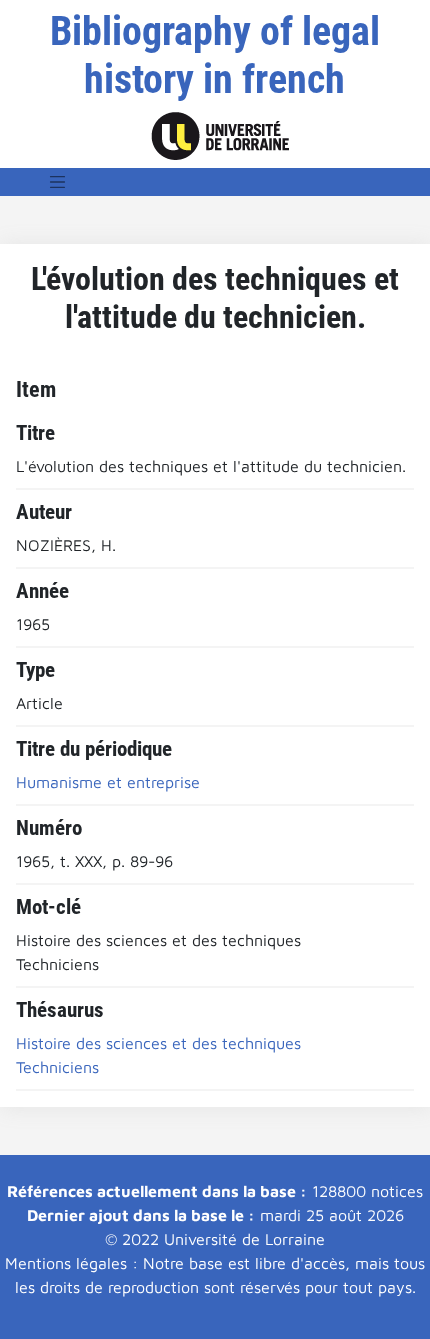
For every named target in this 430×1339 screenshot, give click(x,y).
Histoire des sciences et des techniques (158, 1043)
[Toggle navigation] (58, 182)
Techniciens (57, 1067)
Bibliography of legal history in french (215, 55)
